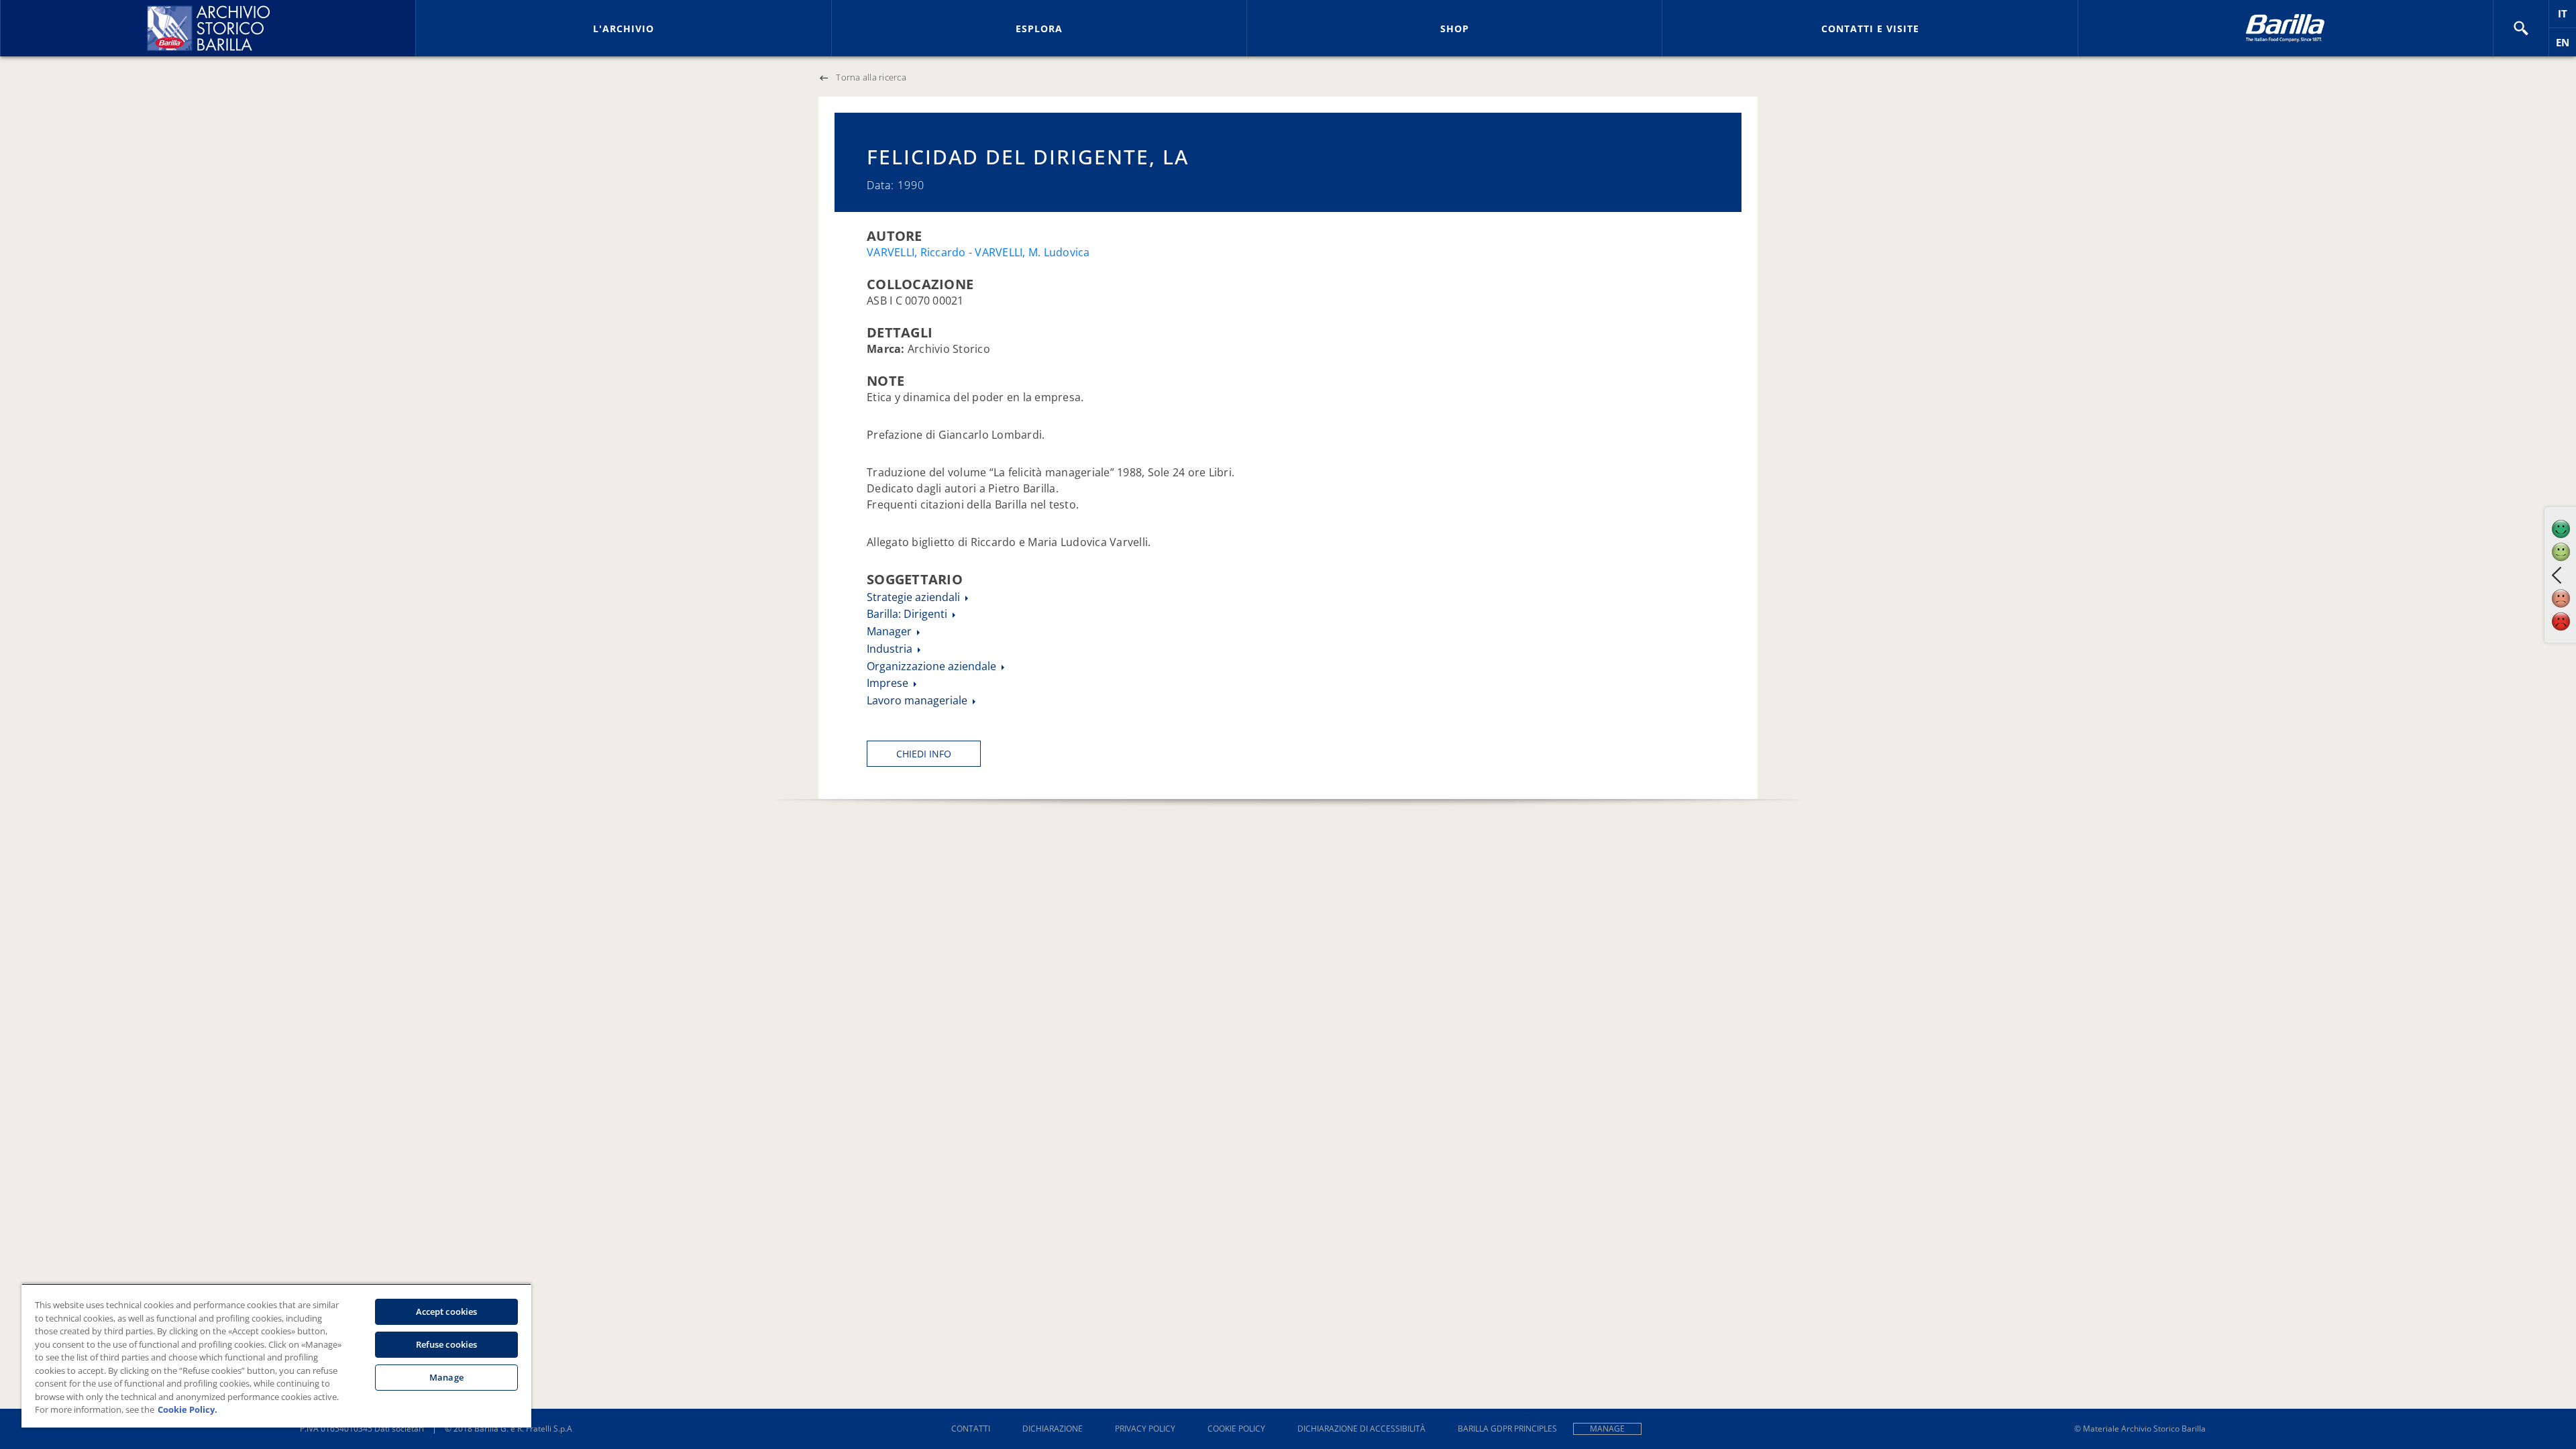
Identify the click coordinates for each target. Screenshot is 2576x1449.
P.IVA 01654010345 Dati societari (362, 1429)
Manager (891, 631)
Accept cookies (447, 1311)
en (2566, 46)
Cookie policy (1236, 1429)
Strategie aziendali (915, 597)
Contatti (971, 1429)
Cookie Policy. (187, 1409)
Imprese (889, 683)
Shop (1455, 29)
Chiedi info (924, 754)
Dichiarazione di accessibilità (1361, 1429)
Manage (1607, 1429)
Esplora (1039, 29)
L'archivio (624, 29)
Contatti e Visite (1870, 29)
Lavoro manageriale (918, 700)
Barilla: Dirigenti (908, 614)
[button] (2521, 28)
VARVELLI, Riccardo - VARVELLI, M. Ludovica (978, 252)
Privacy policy (1145, 1429)
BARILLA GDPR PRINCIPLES (1507, 1429)
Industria (891, 649)
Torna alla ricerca (871, 77)
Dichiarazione (1053, 1429)
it (2567, 17)
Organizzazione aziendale (933, 666)
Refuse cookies (447, 1344)
